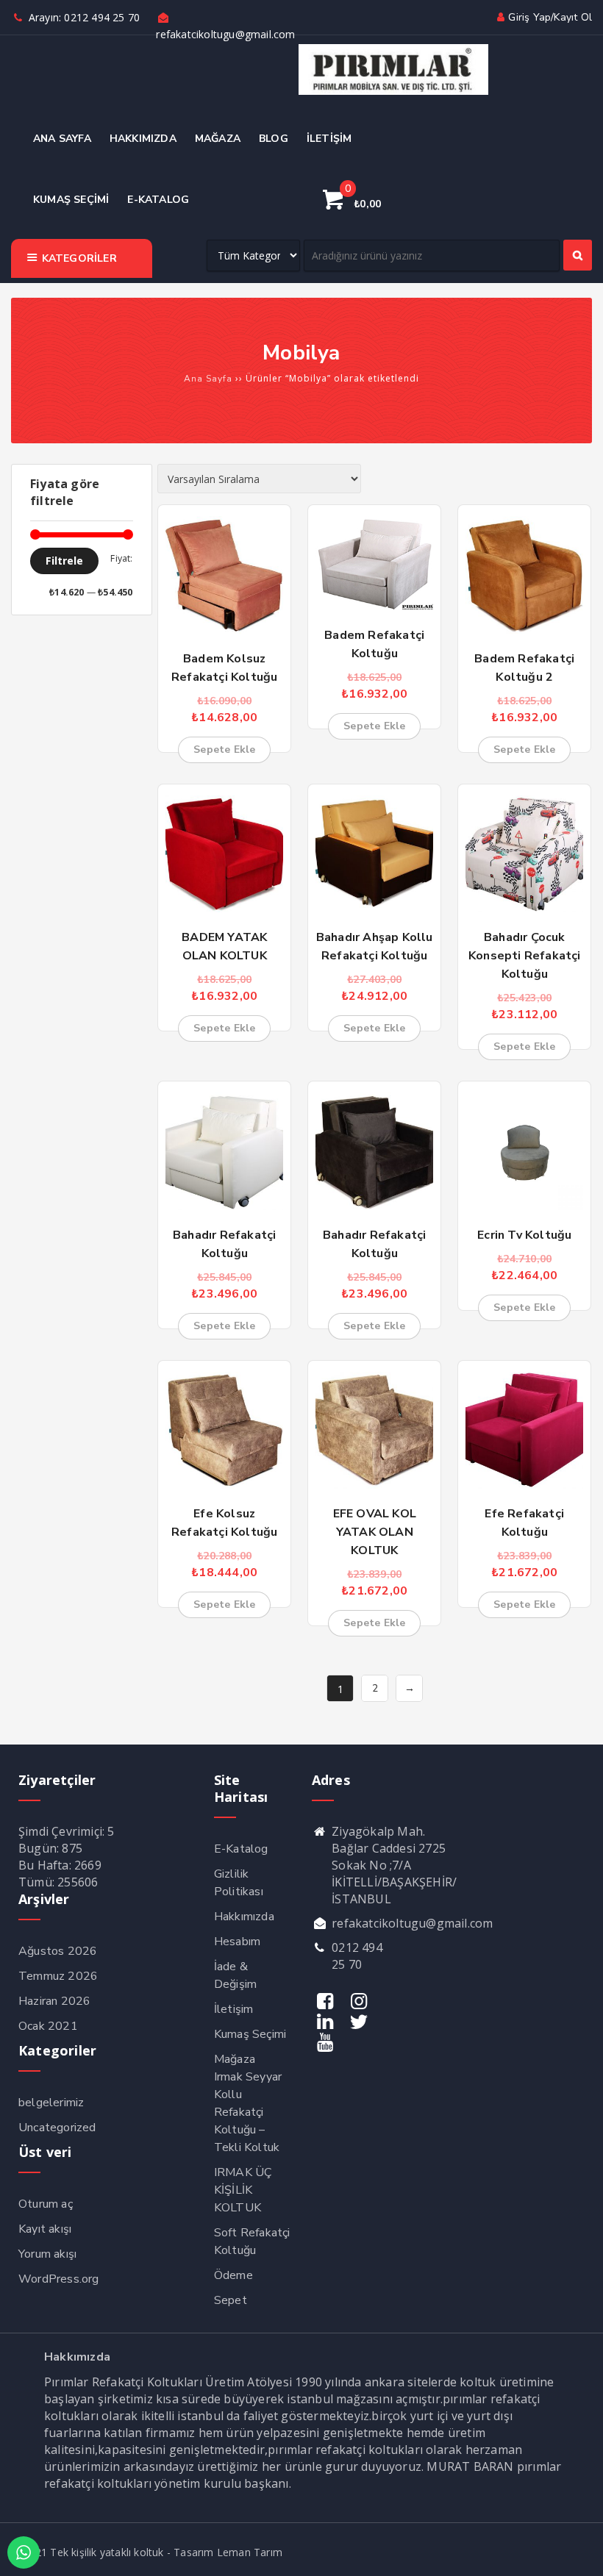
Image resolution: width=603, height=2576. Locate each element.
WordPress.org (59, 2279)
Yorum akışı (47, 2254)
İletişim (234, 2009)
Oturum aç (46, 2204)
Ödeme (233, 2275)
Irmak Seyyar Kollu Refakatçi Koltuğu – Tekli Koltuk (248, 2112)
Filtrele (64, 561)
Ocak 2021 (48, 2026)
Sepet (231, 2300)
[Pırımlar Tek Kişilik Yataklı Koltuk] (393, 92)
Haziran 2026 (54, 2001)
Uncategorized (57, 2128)
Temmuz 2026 (58, 1976)
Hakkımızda (244, 1917)
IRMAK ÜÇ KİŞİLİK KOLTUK (243, 2190)
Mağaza (235, 2059)
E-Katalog (241, 1849)
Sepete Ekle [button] (224, 749)
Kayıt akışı (45, 2229)
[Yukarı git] (577, 2550)
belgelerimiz (51, 2103)
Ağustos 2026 (58, 1951)
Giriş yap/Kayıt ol (550, 17)
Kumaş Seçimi (250, 2034)
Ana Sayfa (208, 379)
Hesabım (237, 1942)
